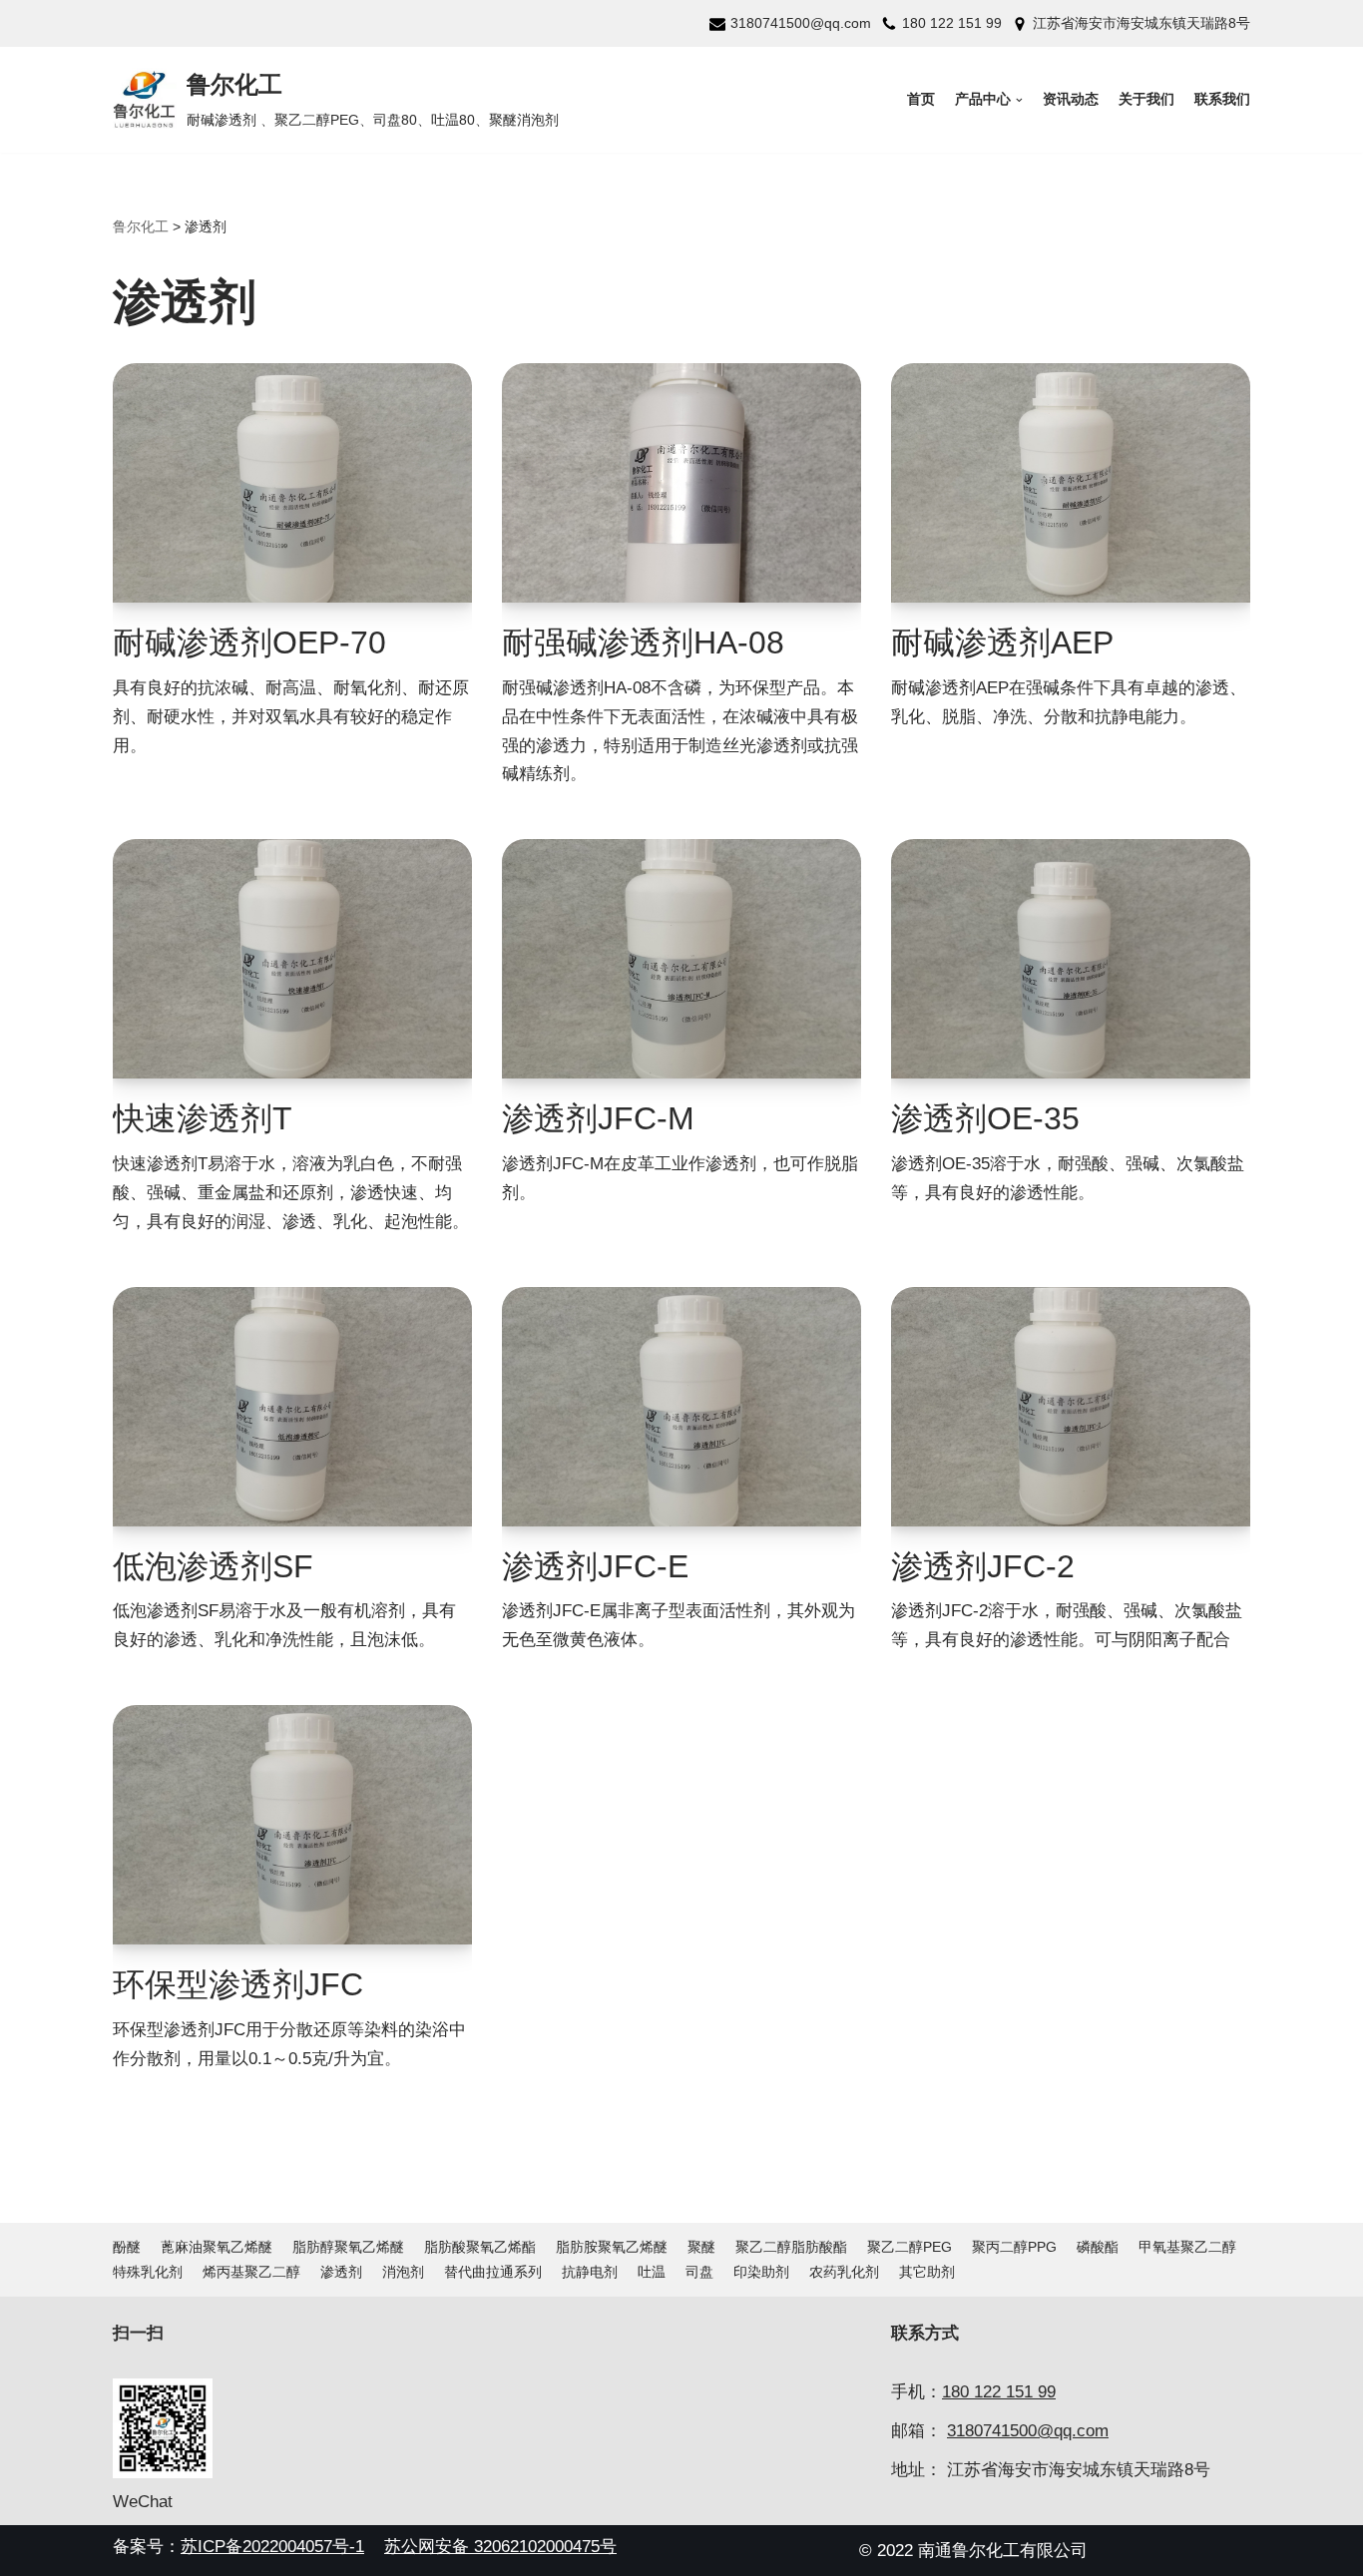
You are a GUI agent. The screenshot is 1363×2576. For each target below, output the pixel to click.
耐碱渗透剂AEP (1002, 643)
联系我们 (1222, 99)
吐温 (652, 2272)
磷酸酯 (1098, 2247)
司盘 (699, 2272)
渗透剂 (341, 2272)
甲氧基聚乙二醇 (1187, 2247)
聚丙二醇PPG (1014, 2247)
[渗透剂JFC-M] (681, 959)
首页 (921, 99)
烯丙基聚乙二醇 (251, 2272)
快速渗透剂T (203, 1118)
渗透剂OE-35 (985, 1118)
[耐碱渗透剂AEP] (1071, 483)
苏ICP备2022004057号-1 (272, 2547)
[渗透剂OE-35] (1071, 959)
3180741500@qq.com (801, 23)
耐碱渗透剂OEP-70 (249, 643)
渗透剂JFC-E (595, 1566)
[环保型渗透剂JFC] (292, 1825)
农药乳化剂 (844, 2272)
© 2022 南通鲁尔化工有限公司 (973, 2551)
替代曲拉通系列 (493, 2272)
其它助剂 (927, 2272)
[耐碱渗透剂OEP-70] (292, 483)
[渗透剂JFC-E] (681, 1407)
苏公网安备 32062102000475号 (500, 2547)
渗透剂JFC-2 (983, 1566)
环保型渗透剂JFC (238, 1984)
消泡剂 (403, 2272)
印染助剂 (761, 2272)
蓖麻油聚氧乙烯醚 (217, 2247)
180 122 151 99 (952, 23)
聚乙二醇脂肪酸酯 (791, 2247)
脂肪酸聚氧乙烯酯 (480, 2247)
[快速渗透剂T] (292, 959)
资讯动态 (1071, 99)
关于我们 (1146, 99)
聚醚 (701, 2247)
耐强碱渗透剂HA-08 (643, 643)
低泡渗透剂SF (213, 1566)
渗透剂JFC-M (598, 1118)
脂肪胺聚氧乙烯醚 (612, 2247)
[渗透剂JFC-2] (1071, 1407)
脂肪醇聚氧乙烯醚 (348, 2247)
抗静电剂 (590, 2272)
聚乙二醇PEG (909, 2247)
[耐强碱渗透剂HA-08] (681, 483)
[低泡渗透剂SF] (292, 1407)
